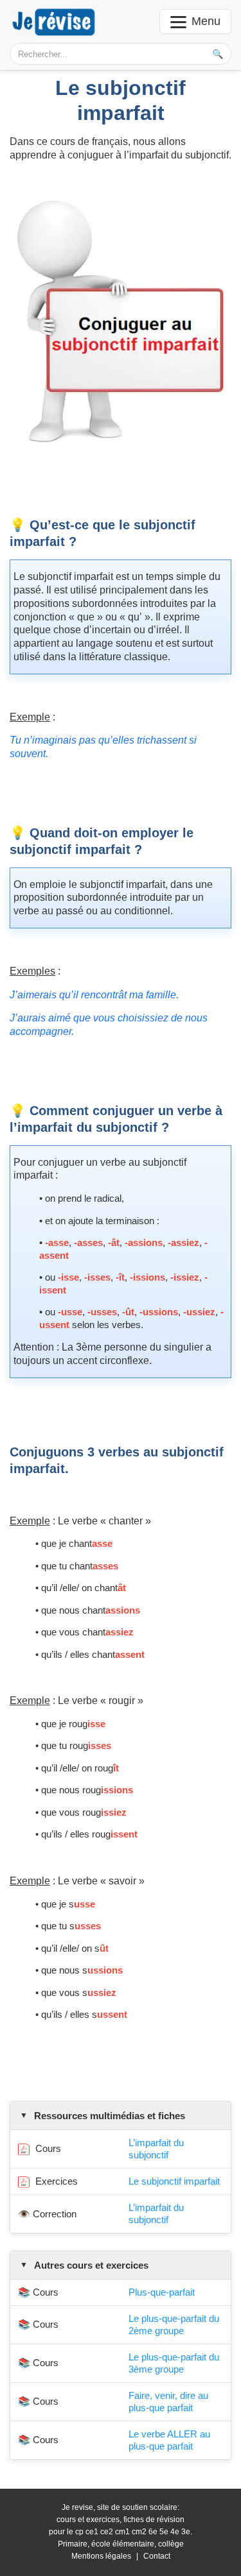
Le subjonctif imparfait (174, 2181)
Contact (157, 2556)
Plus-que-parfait (162, 2292)
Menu (206, 21)
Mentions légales (101, 2556)
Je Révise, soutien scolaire (54, 21)
